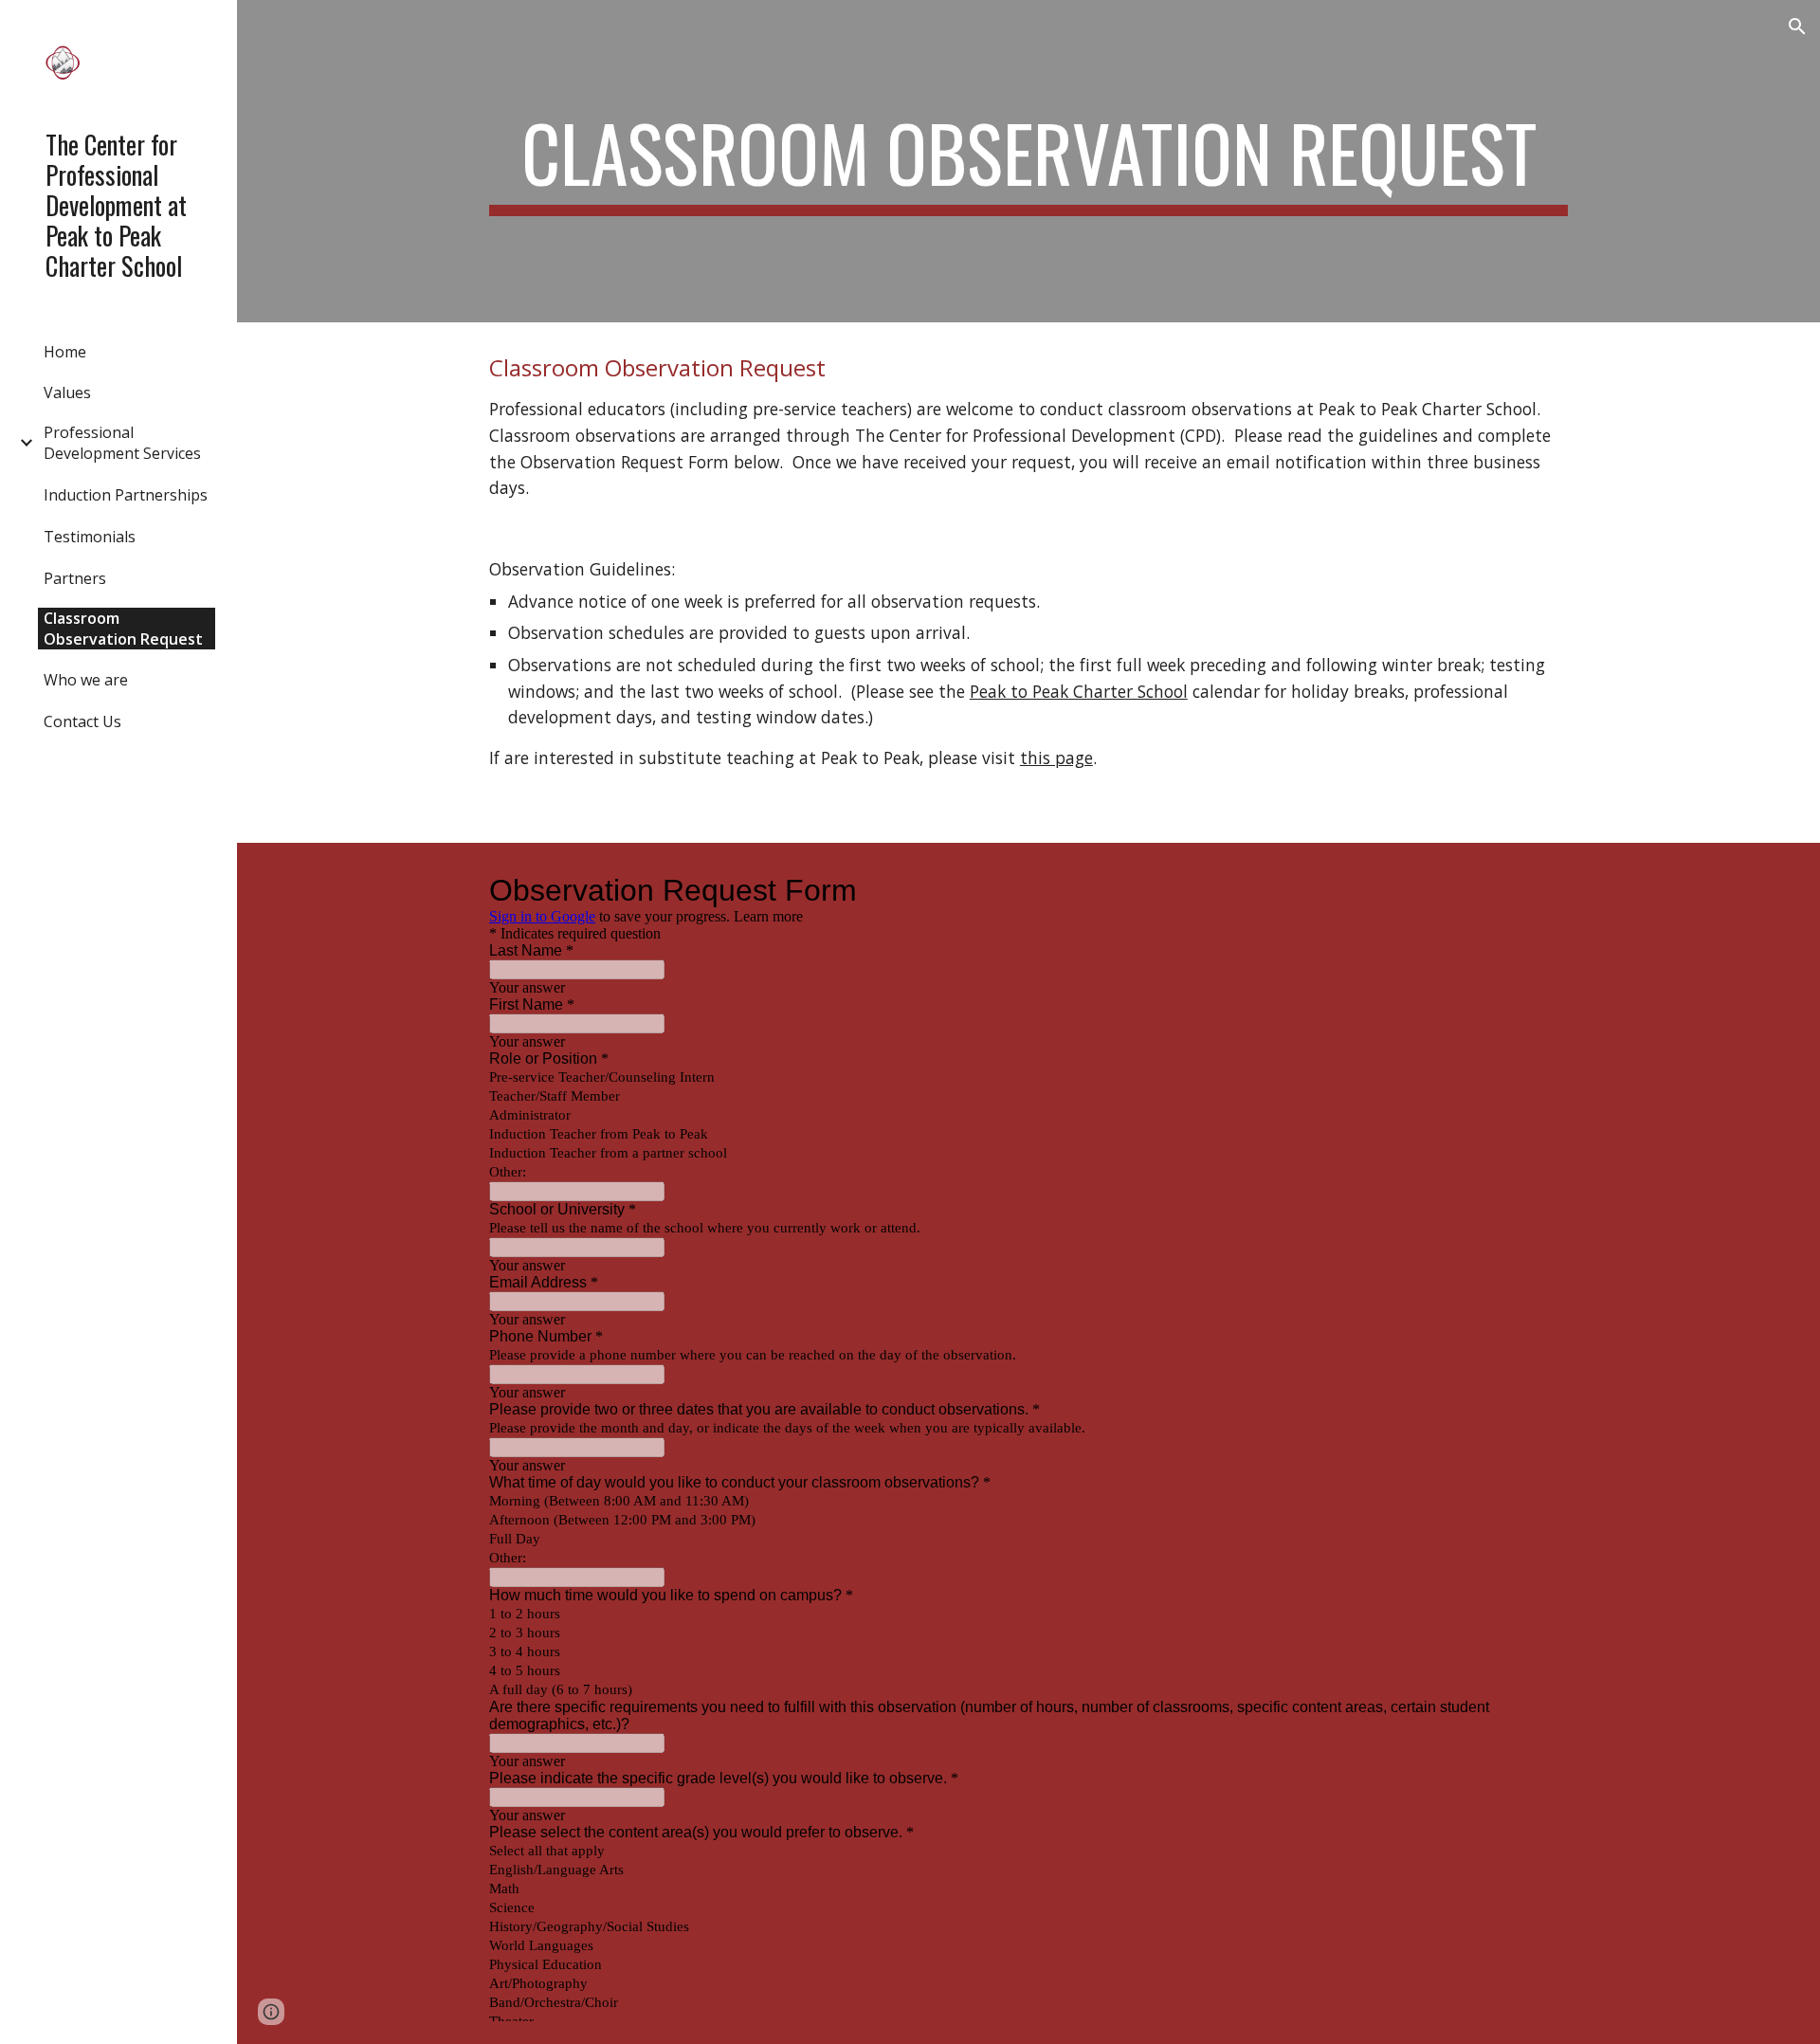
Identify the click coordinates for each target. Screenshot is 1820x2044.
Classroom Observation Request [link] (123, 629)
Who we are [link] (86, 680)
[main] (1028, 161)
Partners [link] (75, 578)
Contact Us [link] (82, 721)
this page (1056, 757)
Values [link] (67, 392)
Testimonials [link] (90, 537)
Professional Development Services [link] (122, 443)
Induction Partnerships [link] (126, 495)
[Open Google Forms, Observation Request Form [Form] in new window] (1539, 890)
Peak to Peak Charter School (1079, 691)
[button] (1797, 27)
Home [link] (65, 352)
